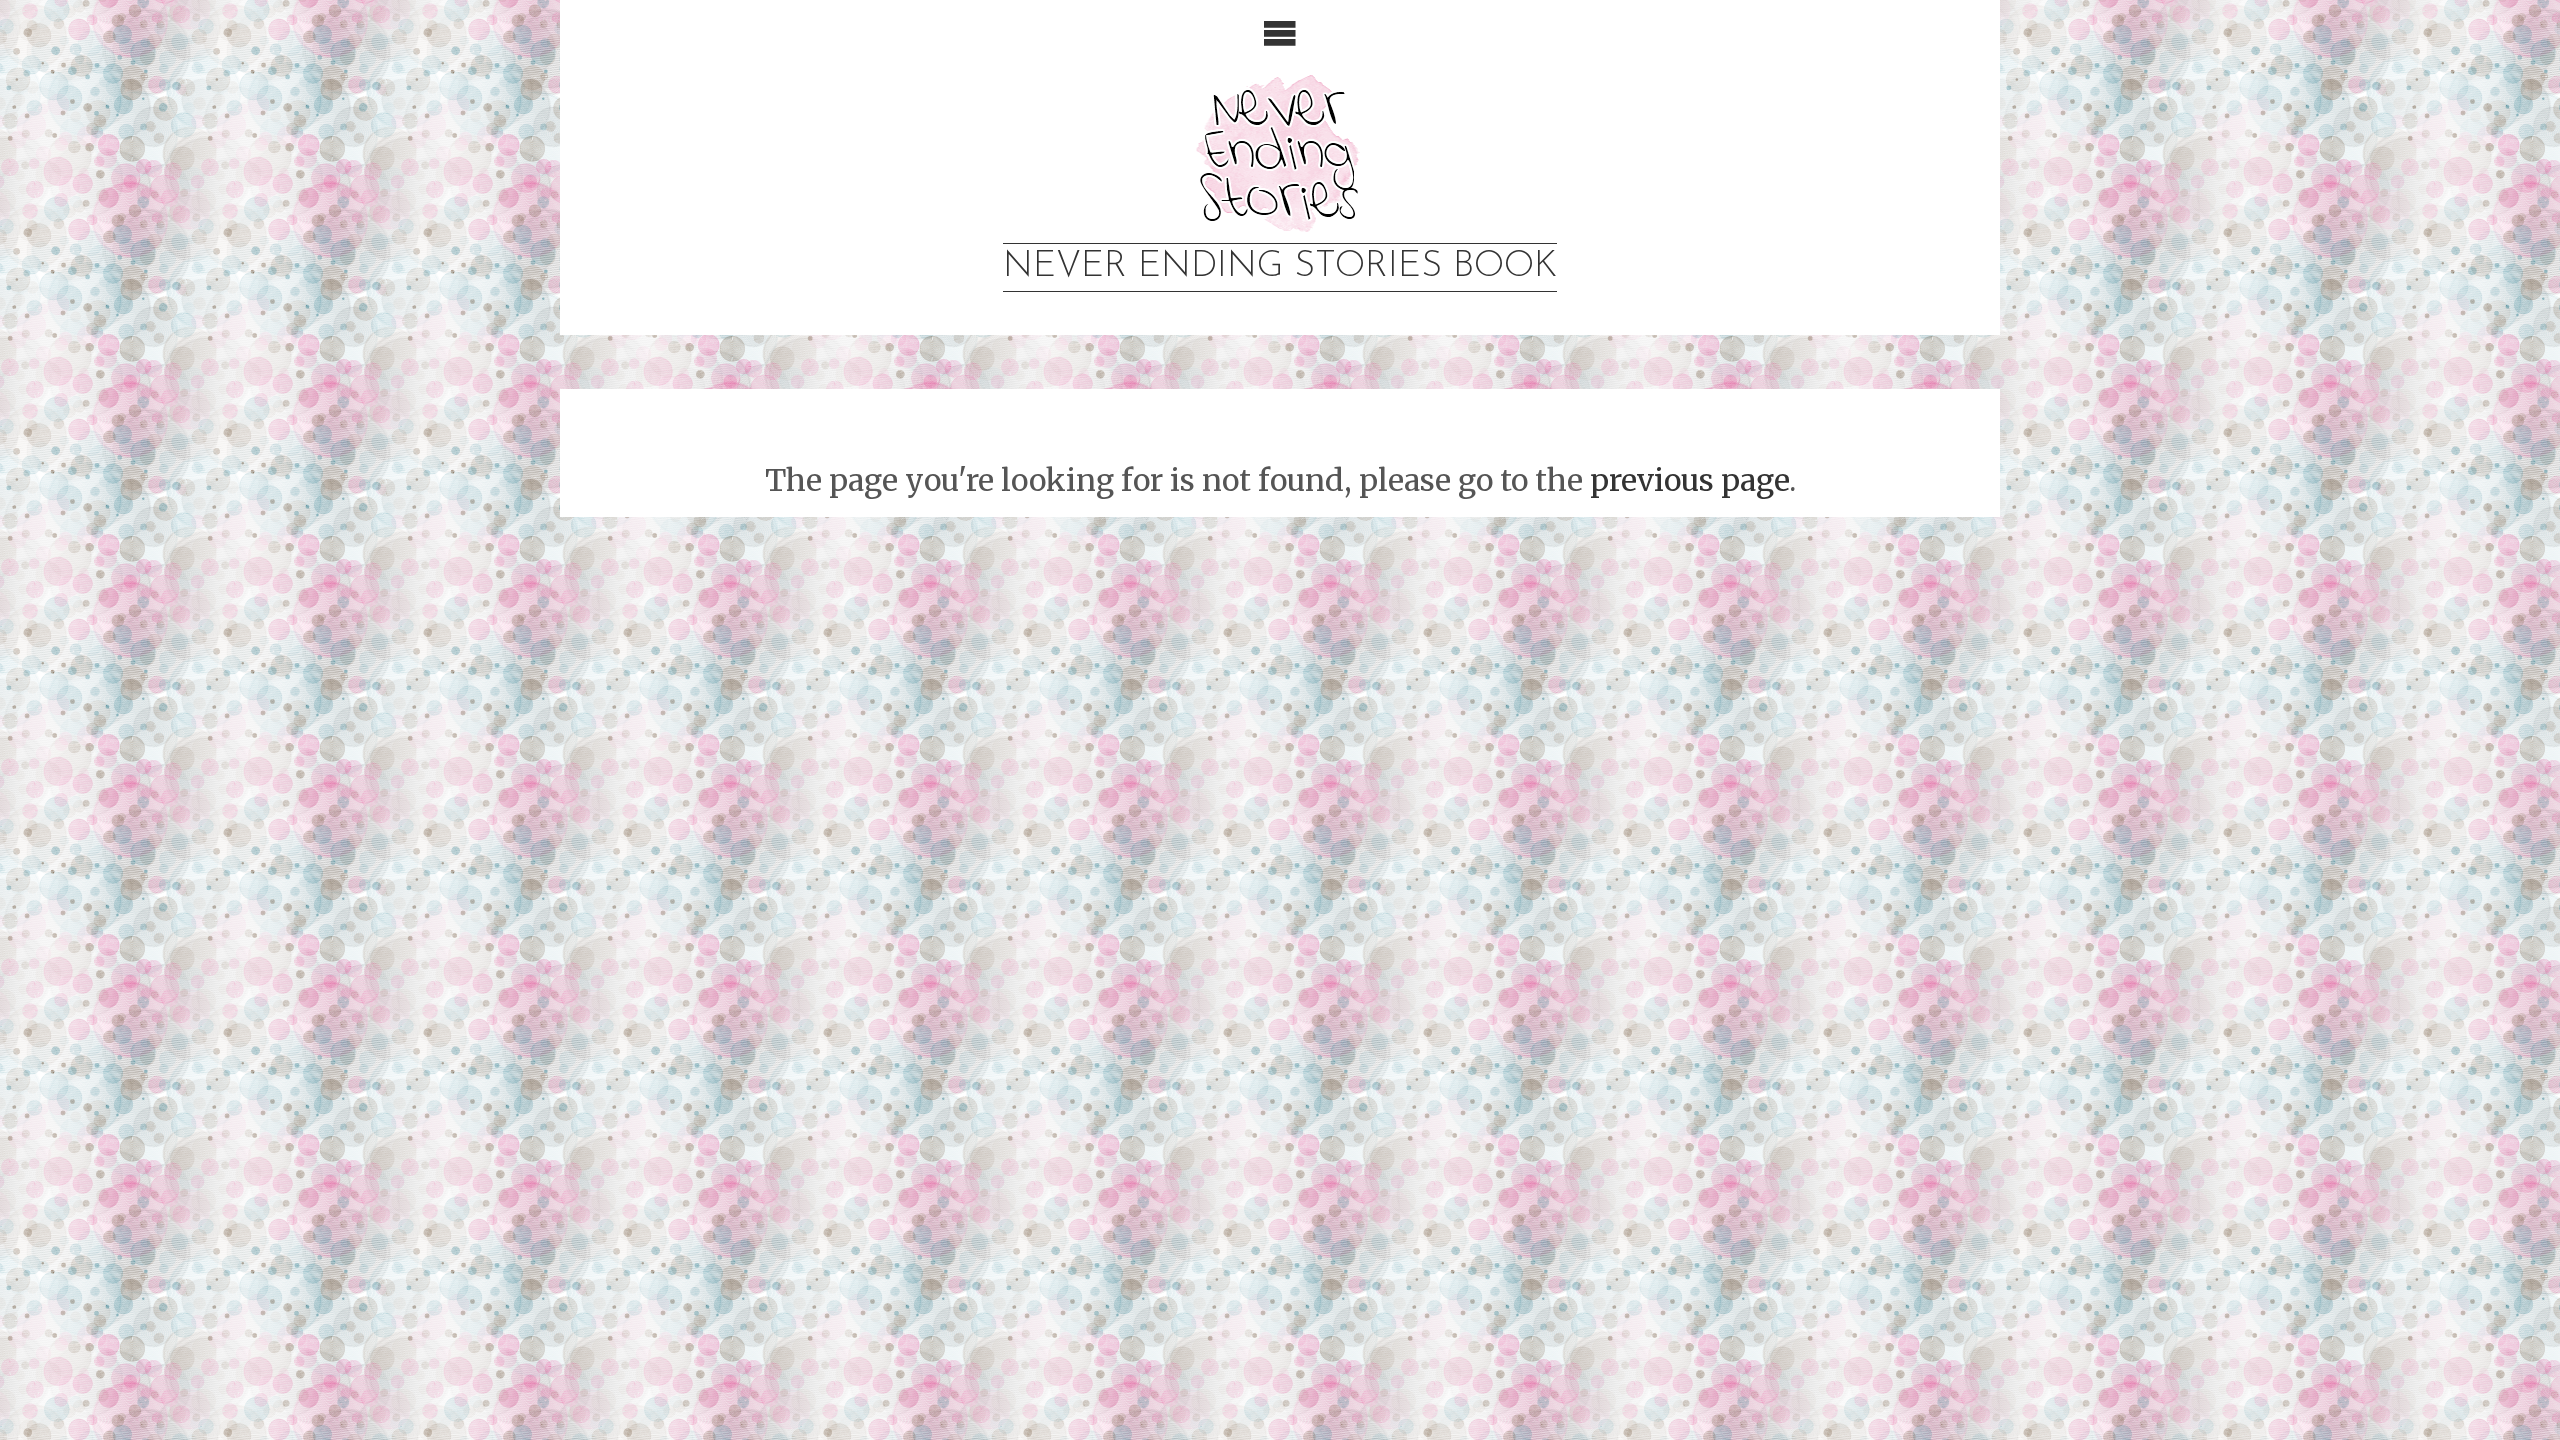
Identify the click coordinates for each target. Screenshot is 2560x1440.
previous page (1689, 480)
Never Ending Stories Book (1280, 267)
